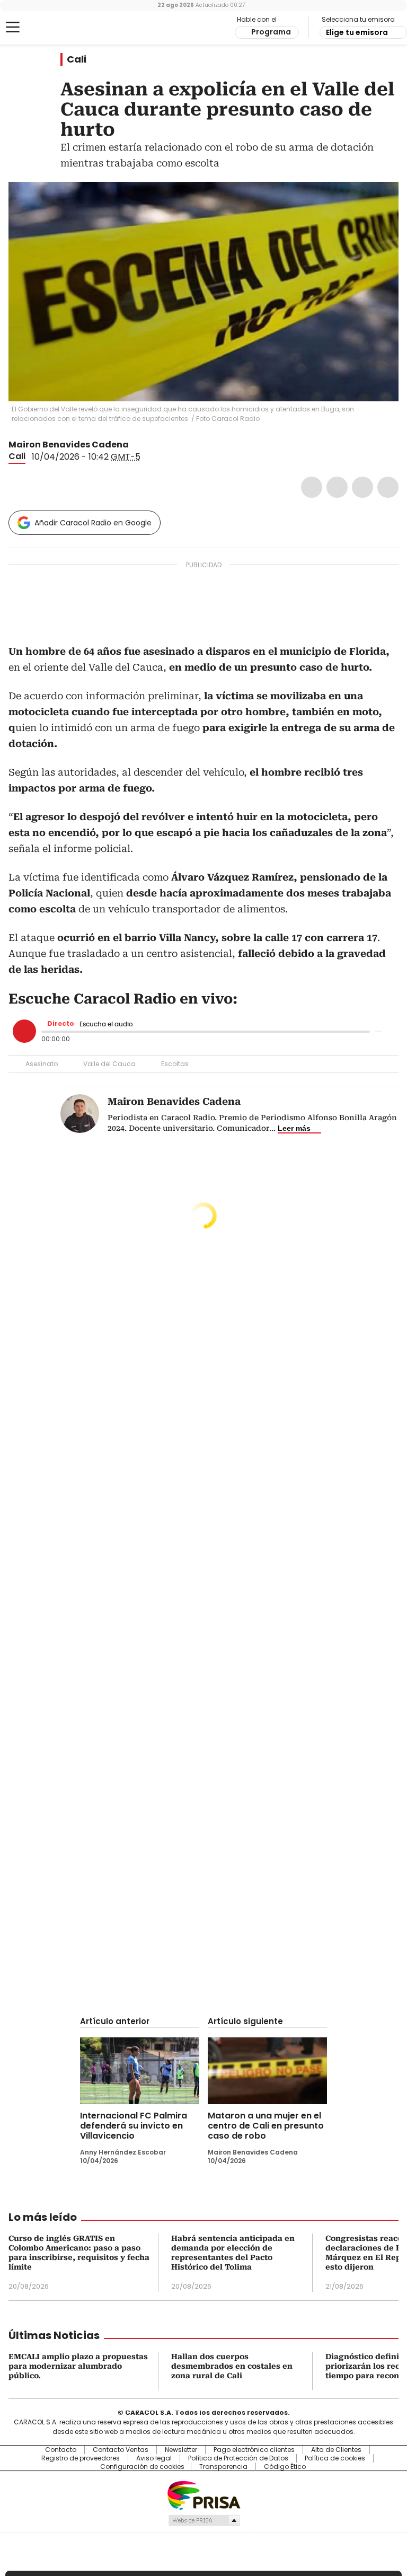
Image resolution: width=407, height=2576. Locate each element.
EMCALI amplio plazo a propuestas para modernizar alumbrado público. (78, 2366)
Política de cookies (335, 2458)
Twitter (337, 487)
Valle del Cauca (109, 1064)
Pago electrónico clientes (254, 2450)
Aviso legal (154, 2458)
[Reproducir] (24, 1031)
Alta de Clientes (336, 2450)
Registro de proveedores (81, 2458)
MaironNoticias (136, 445)
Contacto (61, 2450)
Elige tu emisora (357, 32)
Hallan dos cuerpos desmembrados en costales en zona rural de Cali (232, 2366)
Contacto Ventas (121, 2450)
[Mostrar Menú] (13, 27)
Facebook (312, 487)
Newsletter (181, 2450)
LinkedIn (362, 487)
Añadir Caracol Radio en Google (93, 523)
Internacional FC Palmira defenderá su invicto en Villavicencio (134, 2126)
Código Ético (285, 2467)
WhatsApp (388, 487)
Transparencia (223, 2467)
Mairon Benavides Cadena (69, 445)
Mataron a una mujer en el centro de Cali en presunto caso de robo (266, 2126)
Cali (77, 59)
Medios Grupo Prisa (204, 2520)
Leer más (294, 1128)
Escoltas (175, 1064)
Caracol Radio (50, 28)
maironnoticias (149, 445)
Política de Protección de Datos (238, 2458)
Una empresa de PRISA (203, 2495)
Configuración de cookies (142, 2467)
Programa (271, 32)
